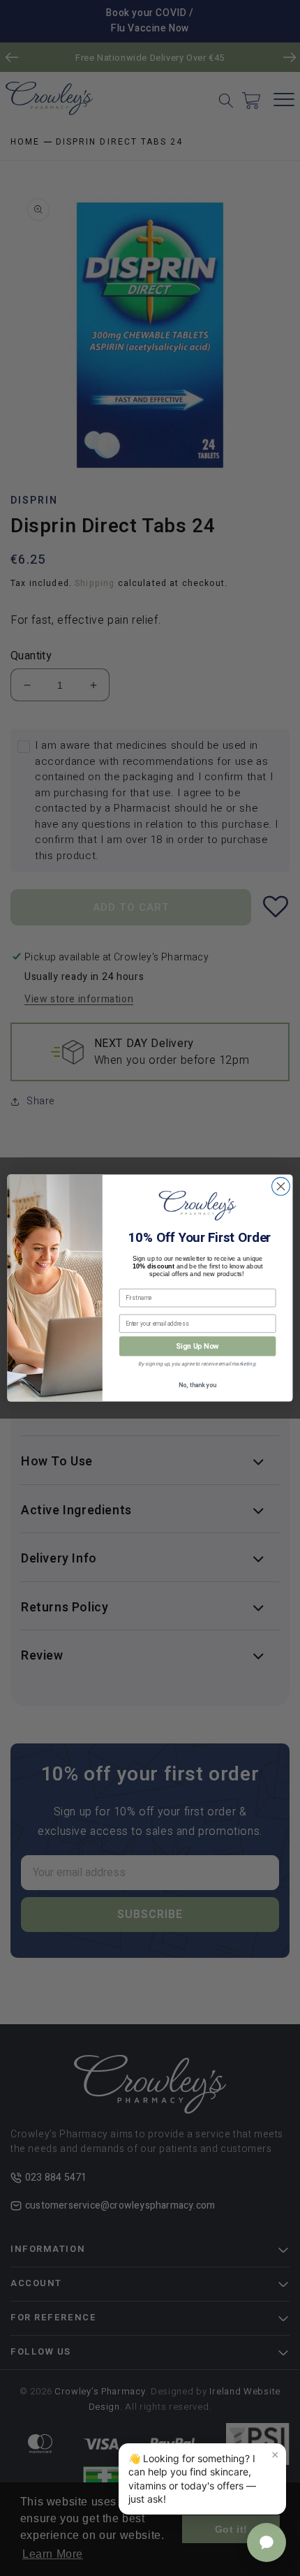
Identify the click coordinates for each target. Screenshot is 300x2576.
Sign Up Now (197, 1346)
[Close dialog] (281, 1187)
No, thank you (197, 1385)
